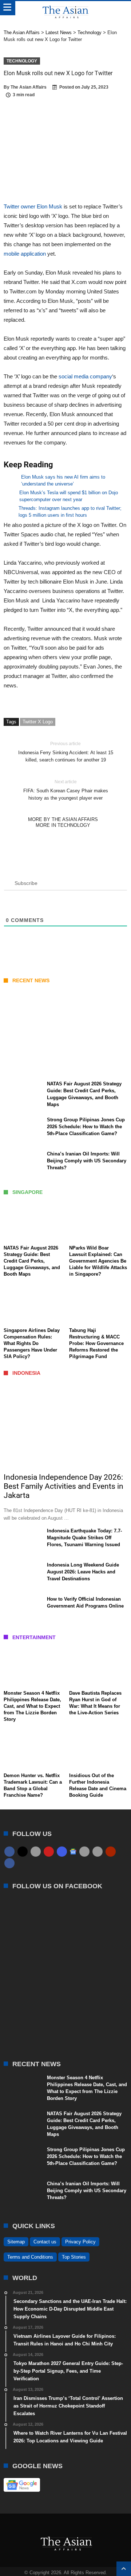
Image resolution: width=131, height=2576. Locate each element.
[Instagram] (62, 1852)
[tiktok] (84, 1852)
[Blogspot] (98, 1852)
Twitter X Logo (38, 722)
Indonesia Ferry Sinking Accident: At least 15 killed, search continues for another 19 (66, 752)
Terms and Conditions (30, 2257)
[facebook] (9, 1852)
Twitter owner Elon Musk (33, 206)
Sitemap (16, 2242)
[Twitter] (23, 1852)
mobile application (25, 254)
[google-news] (73, 1851)
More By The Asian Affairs (63, 819)
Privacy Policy (80, 2242)
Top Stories (74, 2257)
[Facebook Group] (9, 1863)
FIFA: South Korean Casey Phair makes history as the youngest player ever (66, 790)
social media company (85, 376)
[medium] (36, 1852)
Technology (22, 61)
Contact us (45, 2242)
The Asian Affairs (29, 87)
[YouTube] (49, 1852)
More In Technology (63, 825)
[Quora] (111, 1852)
